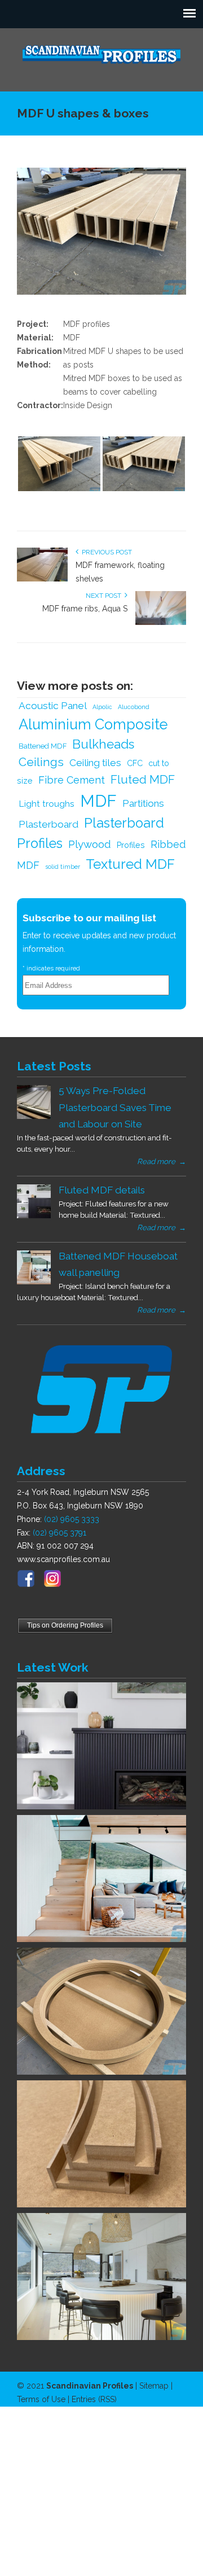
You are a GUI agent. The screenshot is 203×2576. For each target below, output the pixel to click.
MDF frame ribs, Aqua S (85, 609)
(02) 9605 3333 (72, 1519)
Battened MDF (43, 746)
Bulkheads (103, 744)
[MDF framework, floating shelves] (42, 579)
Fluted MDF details (102, 1190)
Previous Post (105, 552)
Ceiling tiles (95, 763)
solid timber (63, 867)
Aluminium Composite (93, 724)
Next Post (105, 596)
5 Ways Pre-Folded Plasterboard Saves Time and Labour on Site (115, 1107)
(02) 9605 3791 (59, 1533)
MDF (98, 801)
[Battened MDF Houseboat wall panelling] (34, 1282)
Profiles (131, 845)
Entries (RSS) (94, 2399)
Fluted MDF (143, 780)
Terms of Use (41, 2399)
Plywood (90, 844)
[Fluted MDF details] (34, 1215)
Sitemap (154, 2386)
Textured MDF (130, 864)
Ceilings (41, 762)
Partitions (143, 803)
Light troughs (47, 804)
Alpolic (102, 707)
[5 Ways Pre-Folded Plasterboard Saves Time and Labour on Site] (34, 1116)
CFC (135, 763)
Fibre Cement (72, 780)
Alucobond (134, 707)
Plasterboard (48, 824)
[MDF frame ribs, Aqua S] (161, 623)
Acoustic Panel (53, 706)
